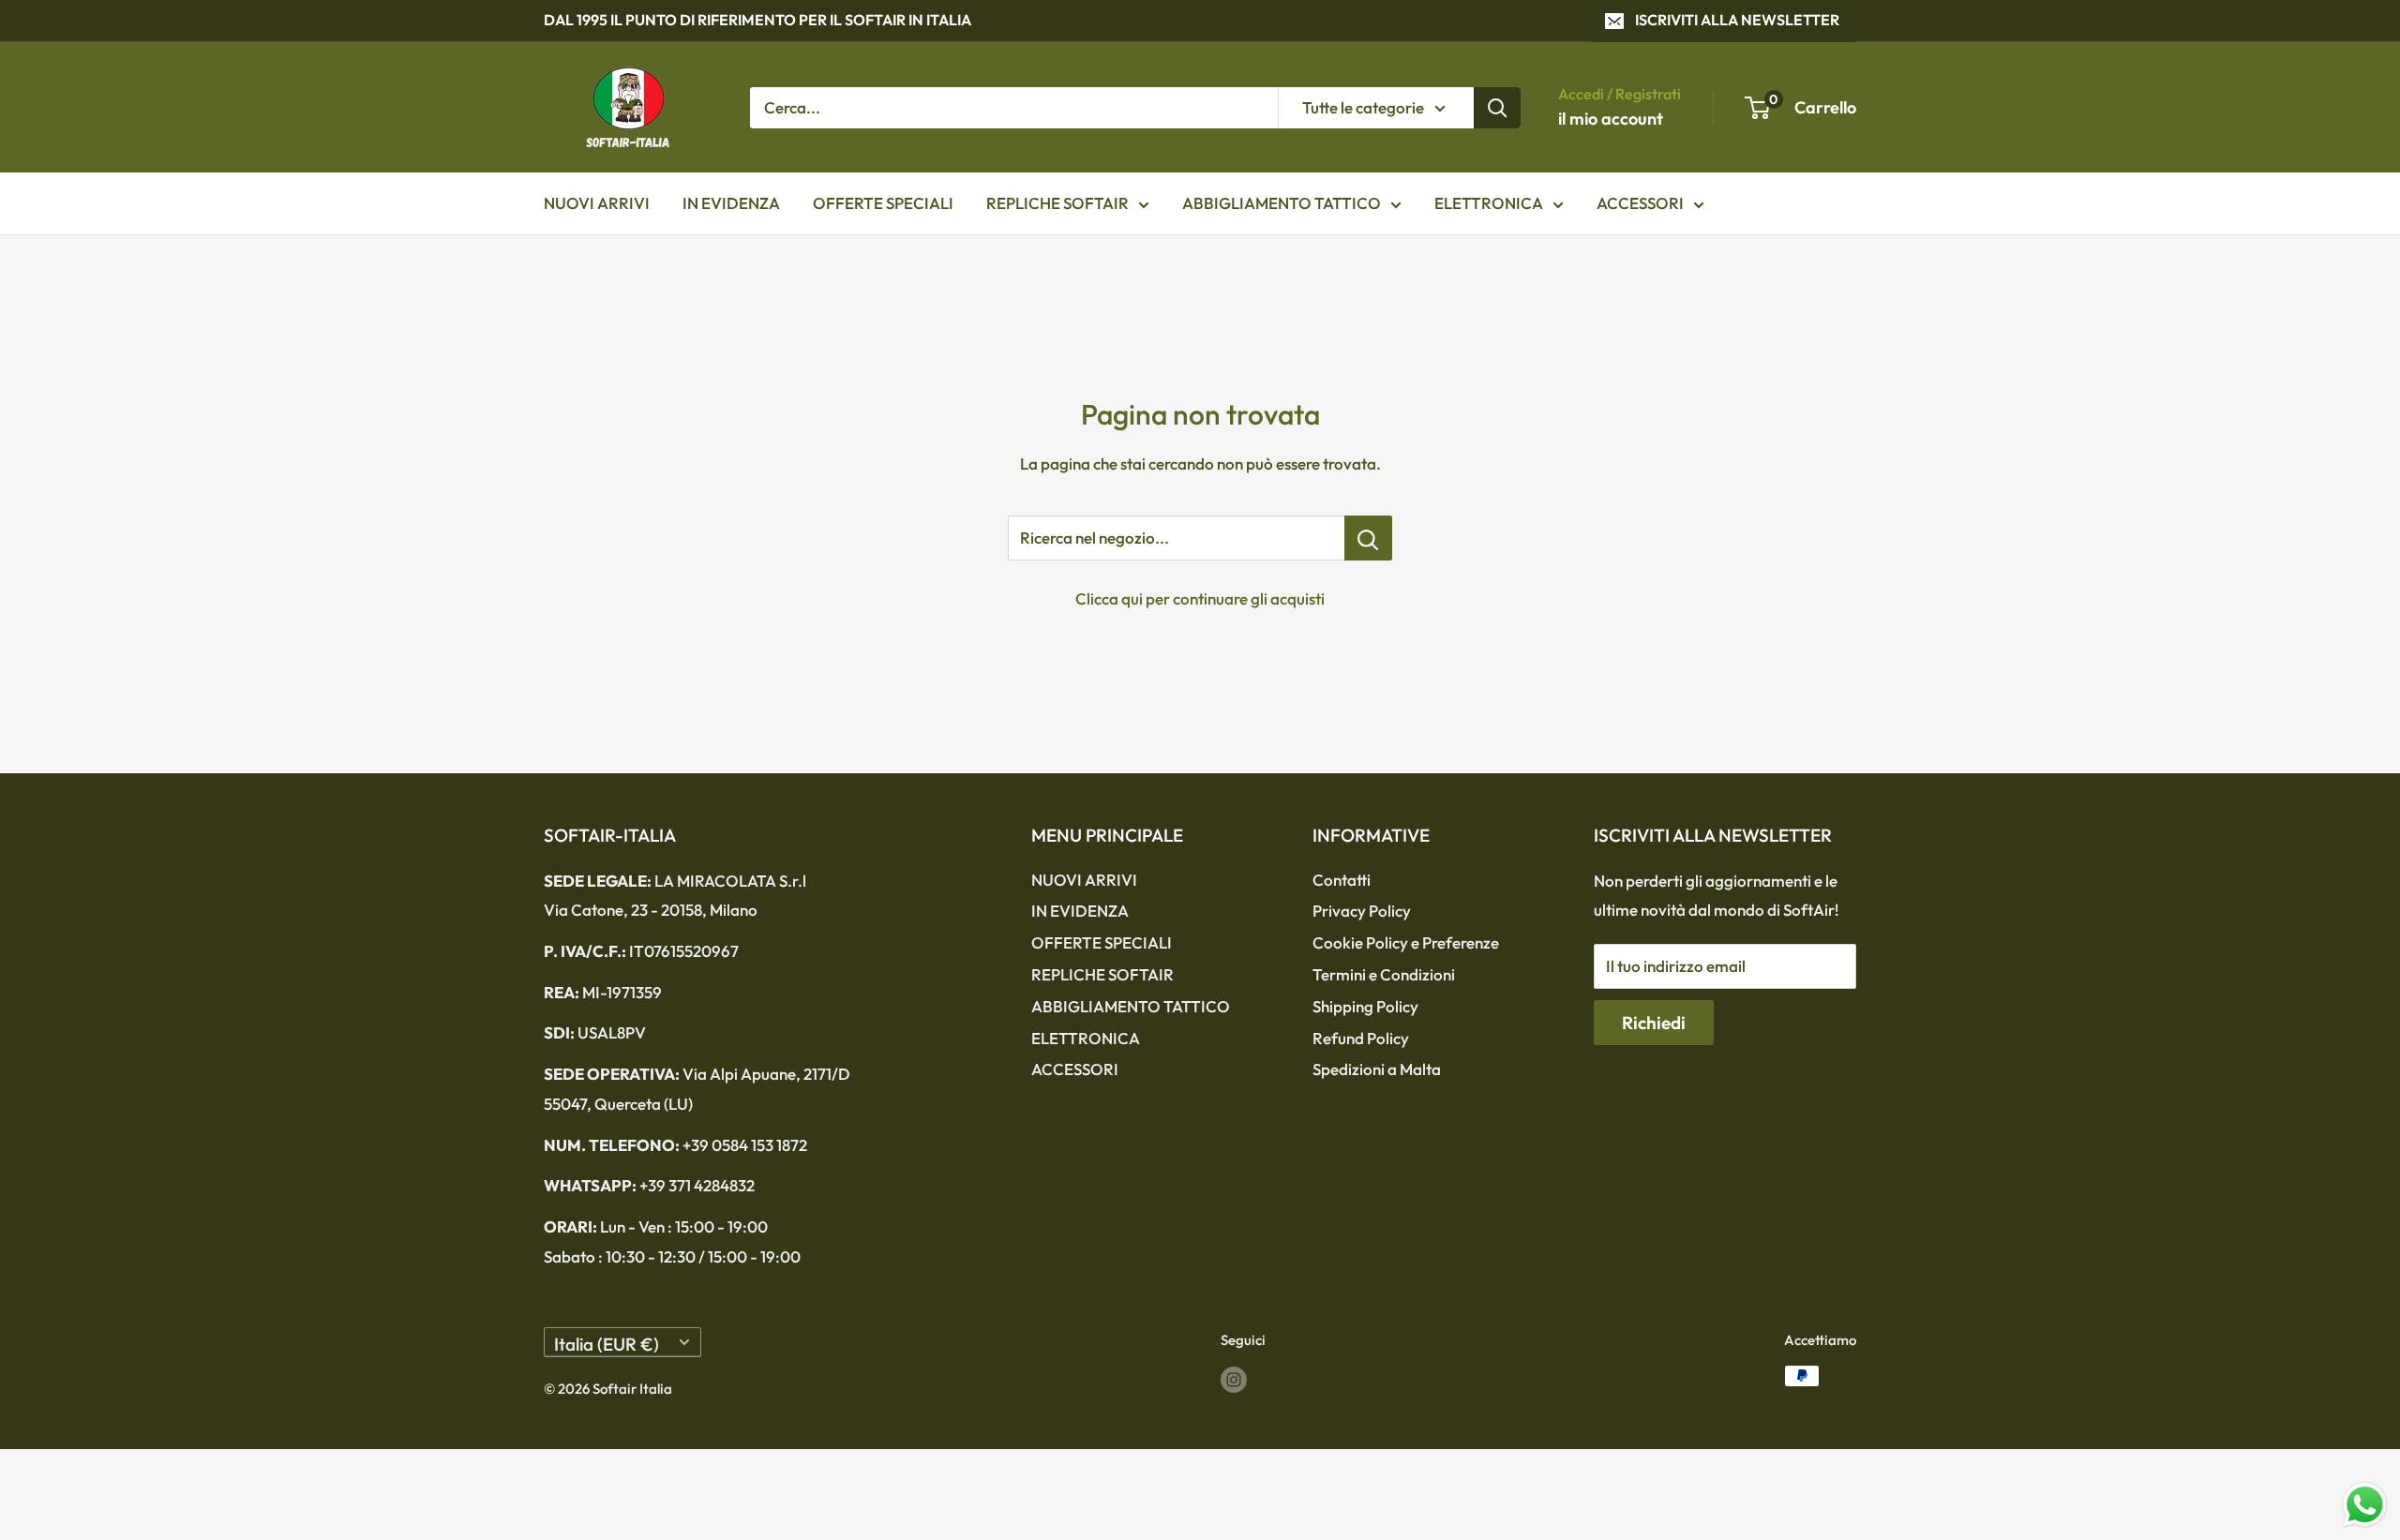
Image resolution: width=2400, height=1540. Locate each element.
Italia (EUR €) (607, 1344)
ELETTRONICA (1489, 203)
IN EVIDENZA (731, 203)
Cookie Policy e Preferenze (1406, 942)
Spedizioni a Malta (1377, 1069)
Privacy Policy (1362, 911)
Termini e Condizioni (1384, 974)
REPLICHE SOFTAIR (1057, 203)
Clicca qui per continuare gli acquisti (1200, 598)
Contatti (1342, 880)
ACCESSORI (1640, 203)
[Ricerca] (1497, 107)
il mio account (1611, 119)
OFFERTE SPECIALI (883, 203)
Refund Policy (1361, 1038)
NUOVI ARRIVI (597, 203)
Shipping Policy (1365, 1006)
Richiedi (1654, 1023)
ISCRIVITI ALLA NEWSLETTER (1737, 20)
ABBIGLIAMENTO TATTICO (1282, 203)
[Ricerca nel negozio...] (1368, 538)
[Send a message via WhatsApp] (2365, 1505)
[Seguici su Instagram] (1234, 1378)
